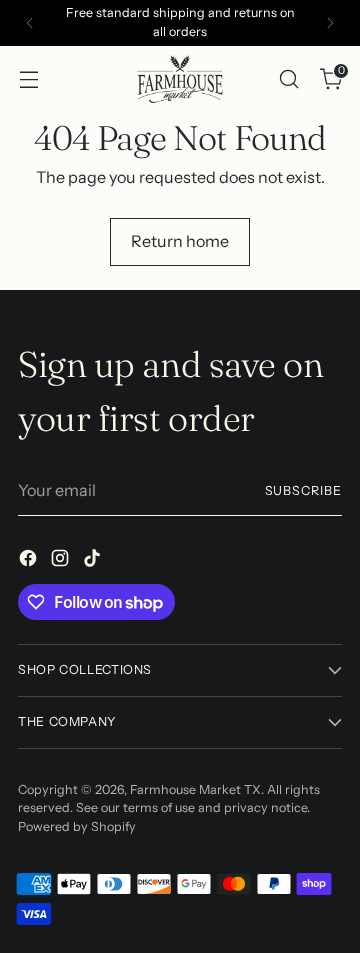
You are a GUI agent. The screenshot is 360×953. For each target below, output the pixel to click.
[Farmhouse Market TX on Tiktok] (94, 561)
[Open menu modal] (28, 78)
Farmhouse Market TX (195, 789)
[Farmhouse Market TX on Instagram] (62, 561)
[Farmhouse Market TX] (180, 79)
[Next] (330, 23)
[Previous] (30, 23)
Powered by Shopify (77, 826)
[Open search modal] (288, 78)
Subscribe (303, 490)
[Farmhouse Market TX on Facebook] (30, 561)
